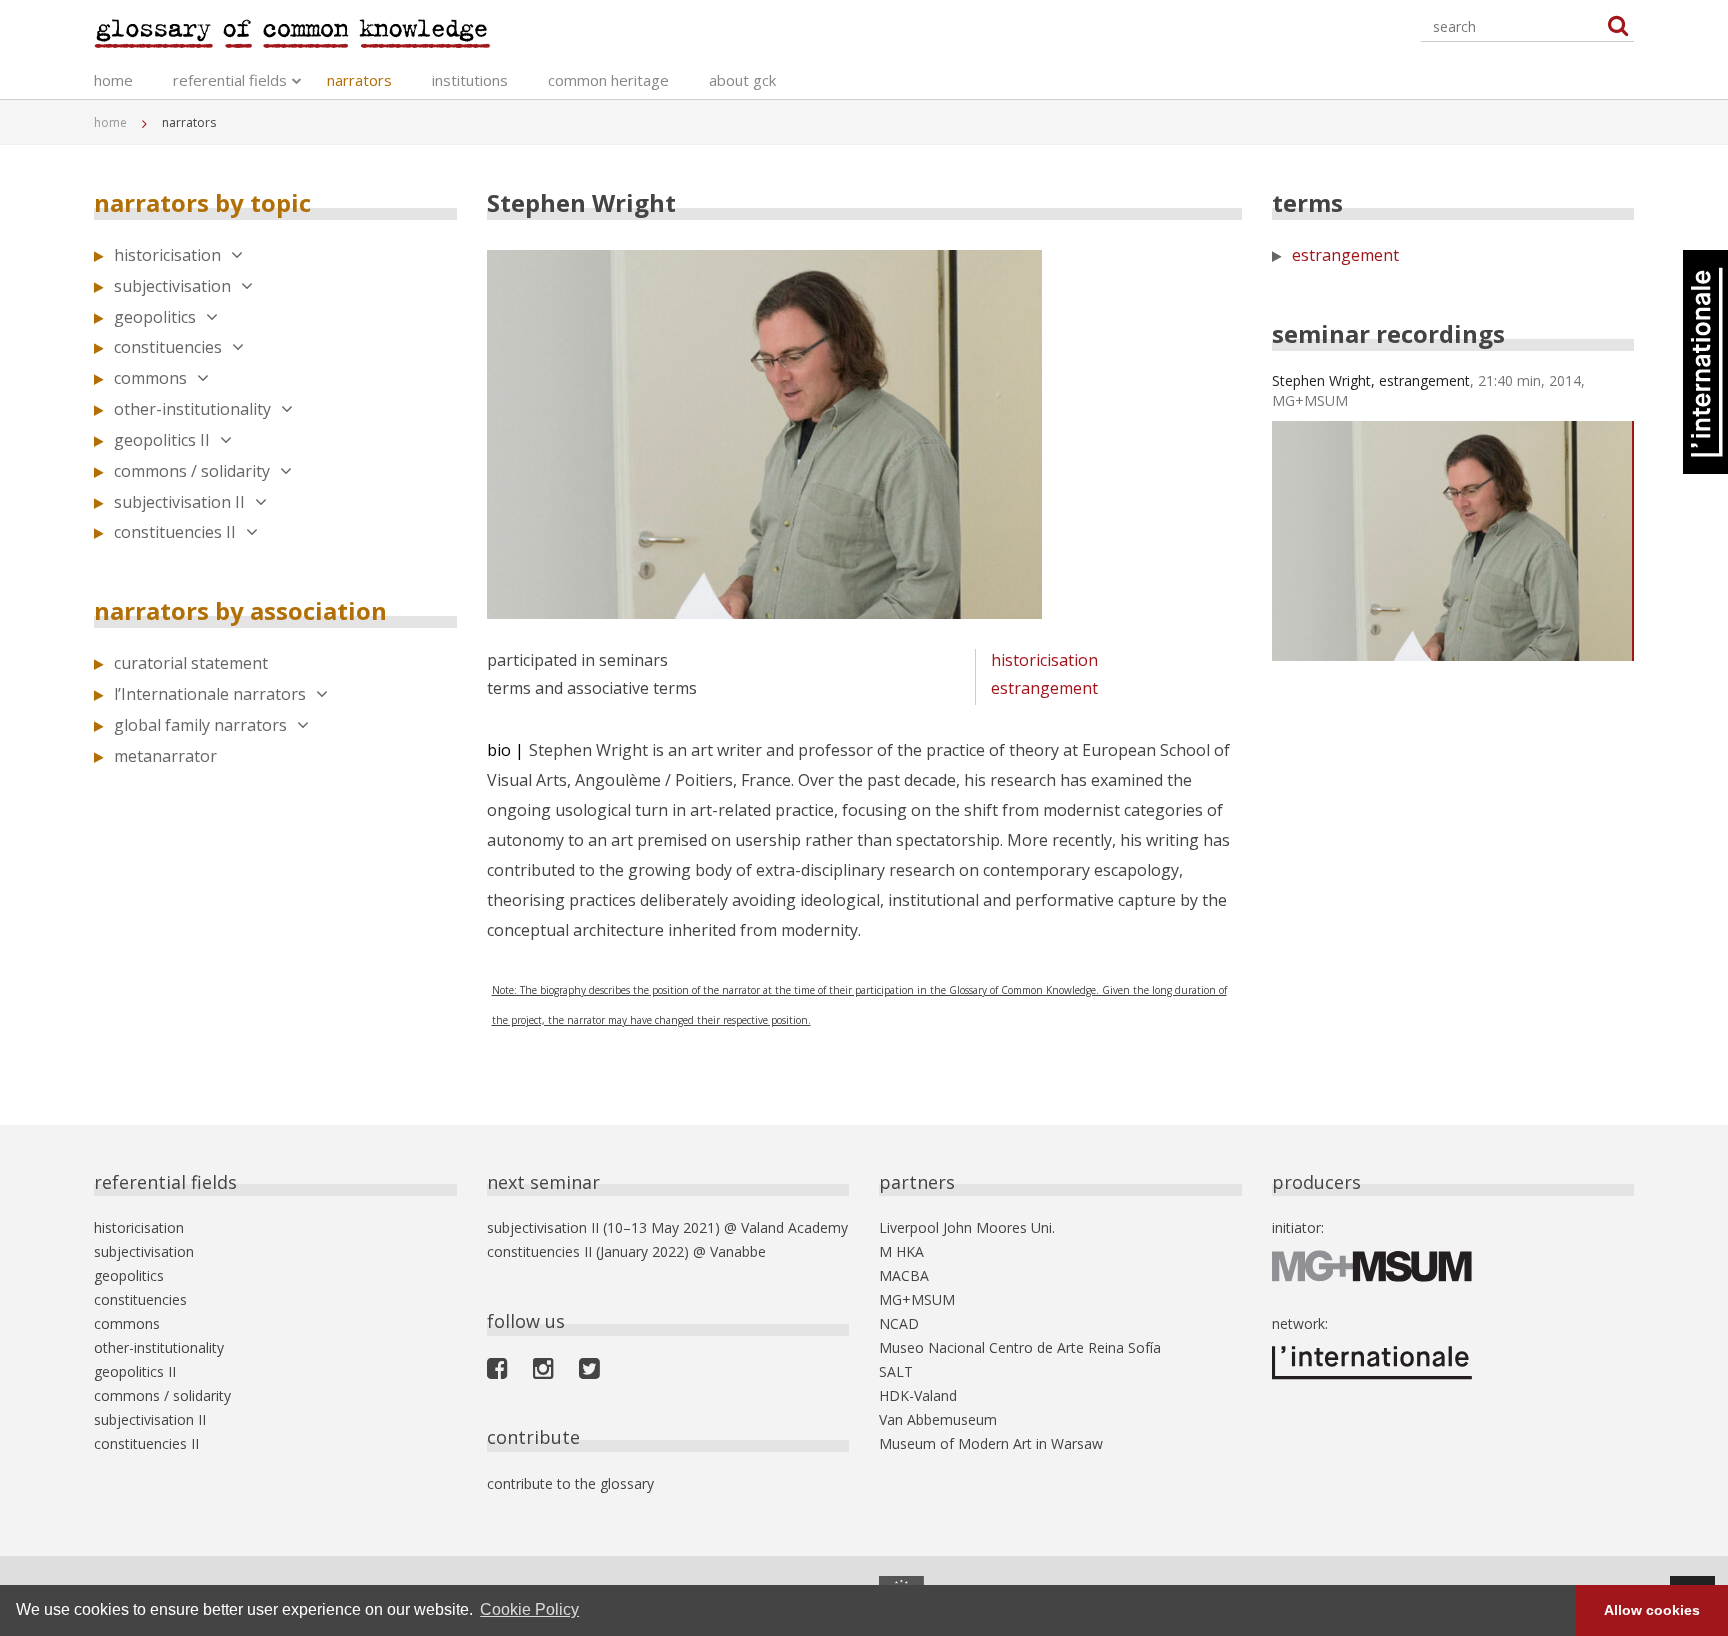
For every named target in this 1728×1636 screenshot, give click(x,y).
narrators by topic (202, 202)
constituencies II (175, 532)
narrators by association (240, 610)
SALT (896, 1371)
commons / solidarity (192, 471)
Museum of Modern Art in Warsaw (991, 1443)
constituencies (168, 347)
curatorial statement (191, 663)
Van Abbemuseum (938, 1419)
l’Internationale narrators (210, 694)
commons (150, 378)
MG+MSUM (917, 1299)
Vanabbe (738, 1251)
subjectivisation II (179, 502)
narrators (359, 80)
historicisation (167, 255)
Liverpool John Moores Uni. (967, 1227)
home (113, 80)
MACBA (904, 1275)
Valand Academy (794, 1227)
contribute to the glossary (570, 1483)
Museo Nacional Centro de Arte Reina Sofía (1020, 1347)
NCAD (899, 1323)
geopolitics (155, 317)
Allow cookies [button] (1652, 1610)
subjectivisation (172, 286)
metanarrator (165, 756)
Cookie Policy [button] (529, 1609)
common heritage (608, 80)
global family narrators (200, 725)
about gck (742, 80)
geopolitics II (162, 440)
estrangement (1044, 688)
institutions (470, 80)
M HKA (901, 1251)
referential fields (230, 80)
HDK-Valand (918, 1395)
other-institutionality (192, 409)
